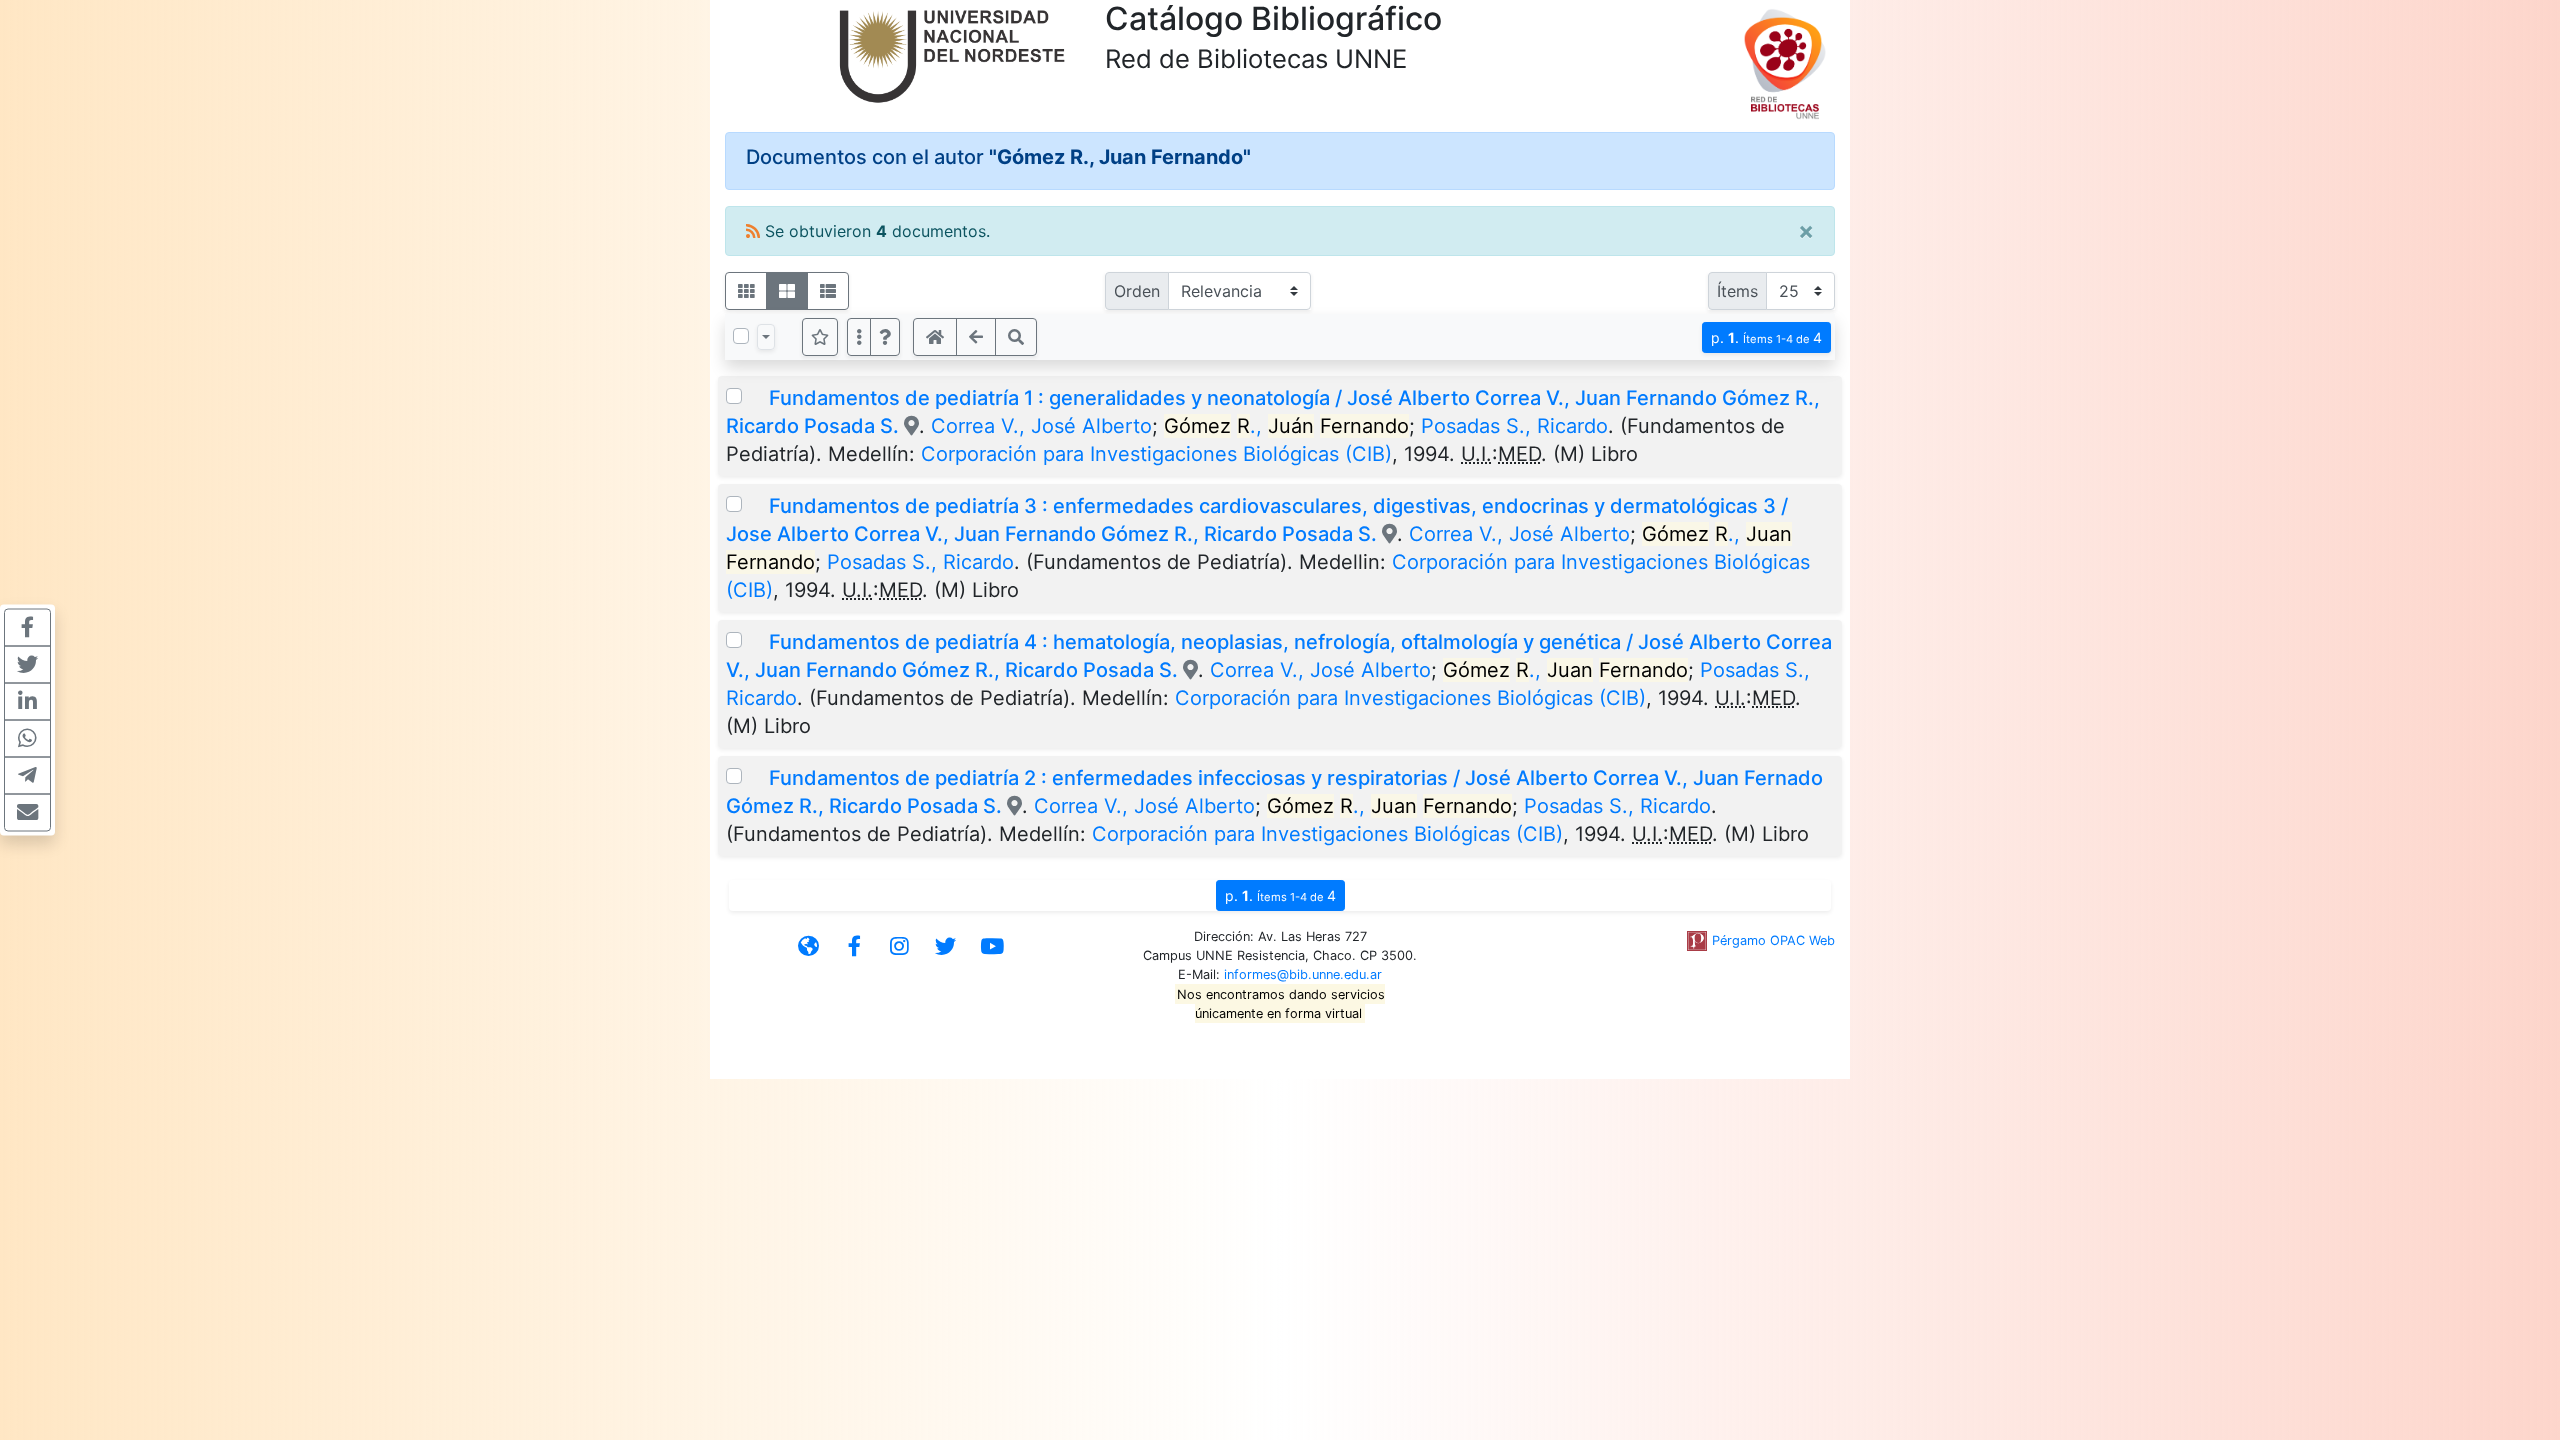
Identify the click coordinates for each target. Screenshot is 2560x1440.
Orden (1137, 291)
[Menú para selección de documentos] (766, 337)
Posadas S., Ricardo (1514, 426)
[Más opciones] (859, 337)
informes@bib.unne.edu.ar (1303, 974)
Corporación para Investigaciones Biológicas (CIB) (1156, 454)
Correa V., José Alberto (1041, 426)
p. (1766, 337)
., (1286, 426)
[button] (885, 337)
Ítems (1737, 291)
